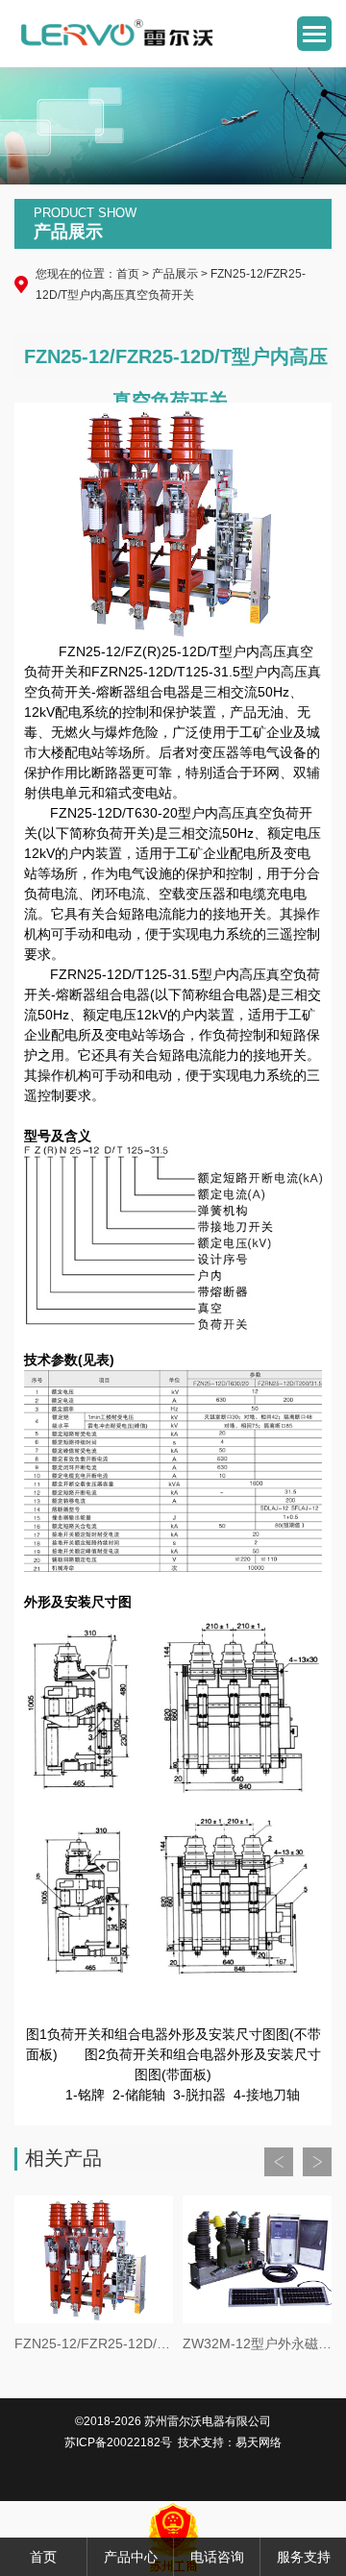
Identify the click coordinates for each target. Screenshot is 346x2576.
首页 (128, 274)
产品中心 (131, 2557)
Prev (279, 2162)
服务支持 (304, 2557)
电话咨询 (217, 2557)
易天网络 (259, 2442)
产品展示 (175, 274)
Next (317, 2162)
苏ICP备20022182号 (118, 2442)
